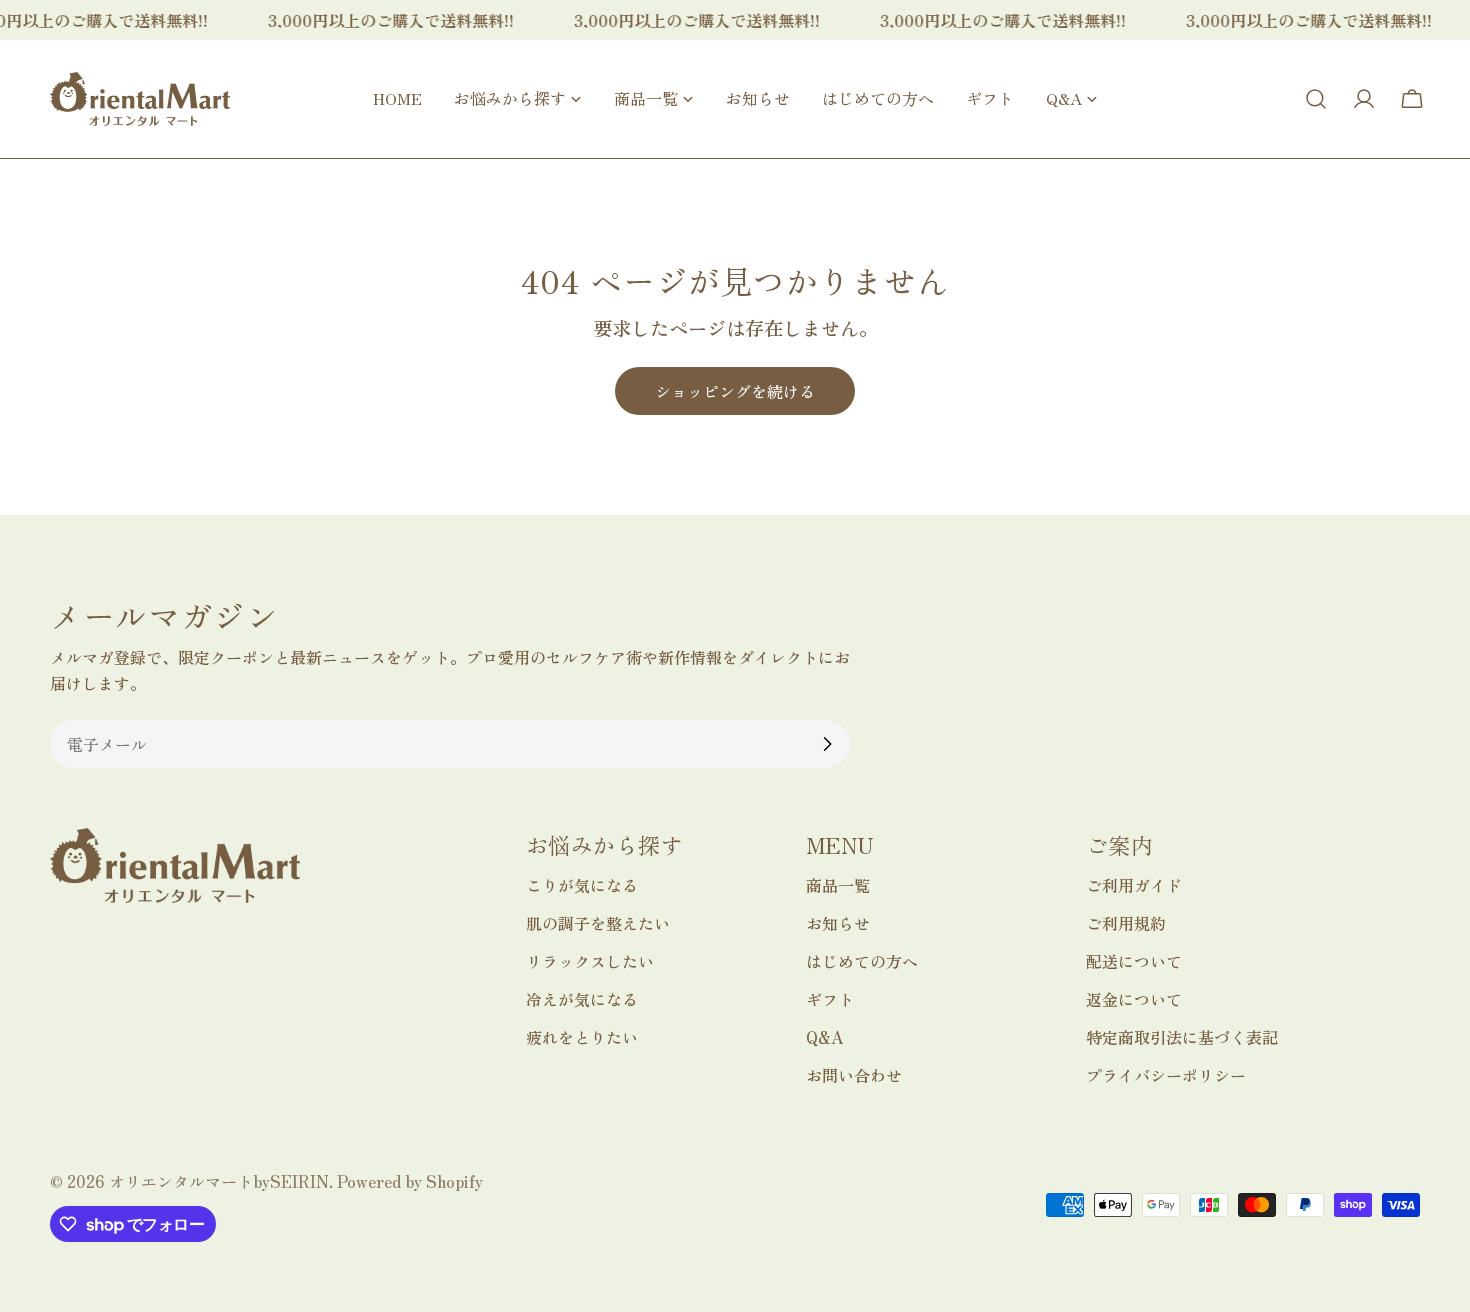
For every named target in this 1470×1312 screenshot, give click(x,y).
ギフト (830, 999)
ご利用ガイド (1134, 885)
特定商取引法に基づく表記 (1182, 1037)
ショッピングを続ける (735, 391)
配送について (1134, 961)
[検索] (1316, 99)
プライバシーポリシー (1166, 1075)
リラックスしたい (590, 961)
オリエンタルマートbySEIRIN (219, 1181)
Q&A (824, 1037)
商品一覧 (838, 885)
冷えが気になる (582, 999)
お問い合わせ (854, 1075)
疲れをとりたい (582, 1037)
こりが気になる (582, 885)
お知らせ (838, 923)
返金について (1134, 999)
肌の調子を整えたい (598, 923)
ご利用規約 (1126, 923)
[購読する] (827, 744)
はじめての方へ (862, 961)
